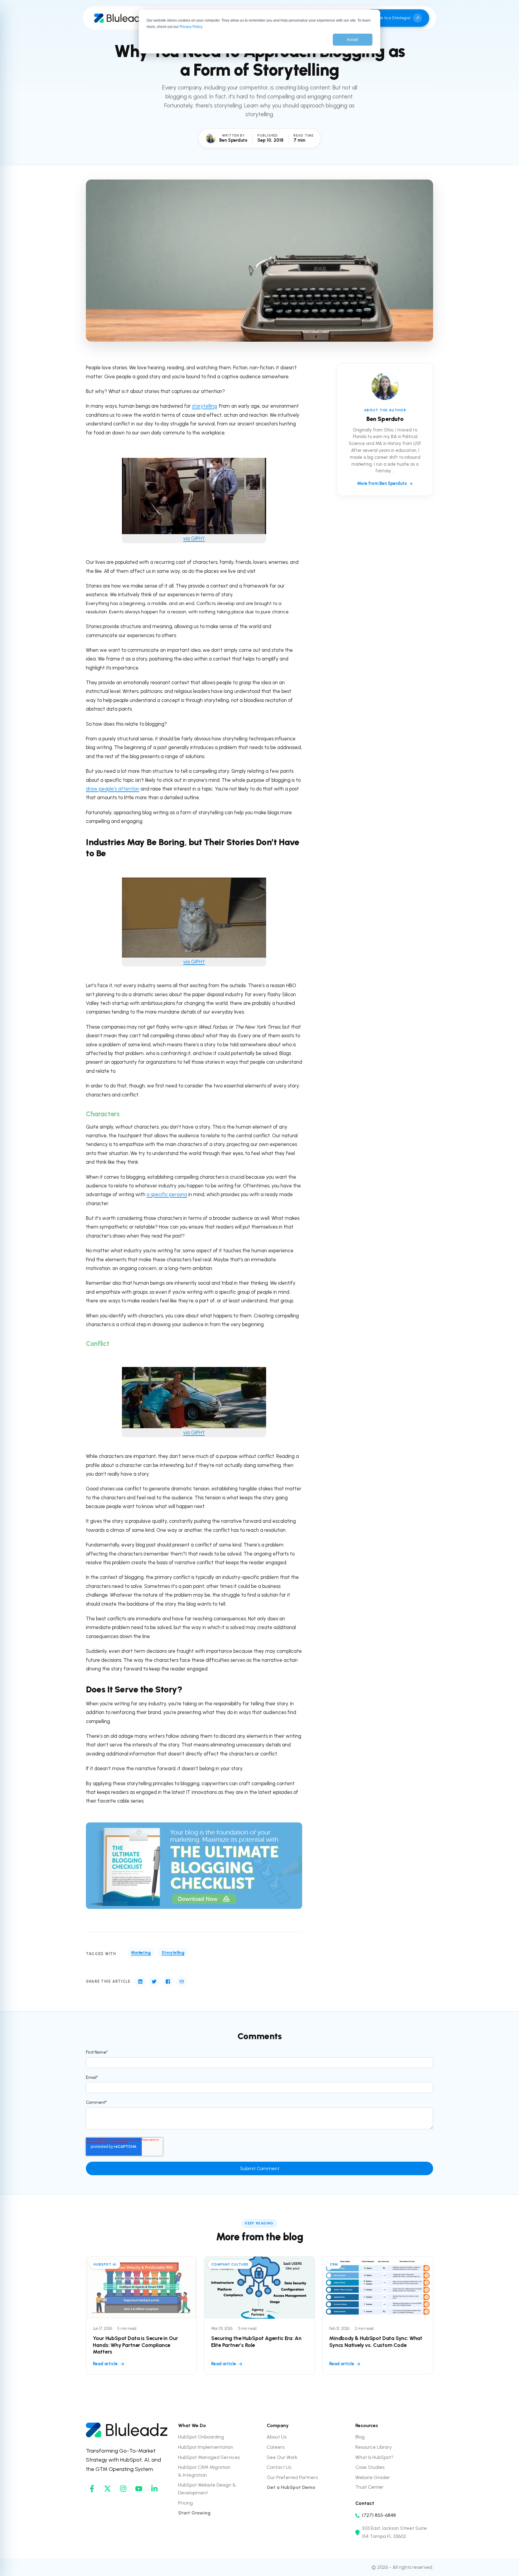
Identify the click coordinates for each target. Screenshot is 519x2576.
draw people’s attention (113, 789)
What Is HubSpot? (374, 2457)
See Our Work (282, 2457)
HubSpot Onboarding (201, 2437)
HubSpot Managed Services (209, 2457)
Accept (352, 40)
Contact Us (279, 2467)
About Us (277, 2437)
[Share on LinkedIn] (140, 1982)
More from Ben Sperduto (382, 483)
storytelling (204, 406)
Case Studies (370, 2467)
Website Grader (373, 2477)
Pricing (185, 2503)
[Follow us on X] (108, 2489)
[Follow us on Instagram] (123, 2489)
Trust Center (369, 2487)
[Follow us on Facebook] (92, 2489)
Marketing (141, 1952)
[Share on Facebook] (168, 1982)
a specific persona (167, 1194)
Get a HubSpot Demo (291, 2487)
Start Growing (194, 2513)
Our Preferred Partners (292, 2477)
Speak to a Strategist (391, 18)
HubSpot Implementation (206, 2447)
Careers (276, 2447)
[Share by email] (182, 1982)
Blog (360, 2437)
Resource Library (373, 2447)
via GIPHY (194, 538)
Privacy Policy (191, 27)
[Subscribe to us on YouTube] (139, 2489)
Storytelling (173, 1952)
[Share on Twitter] (154, 1982)
